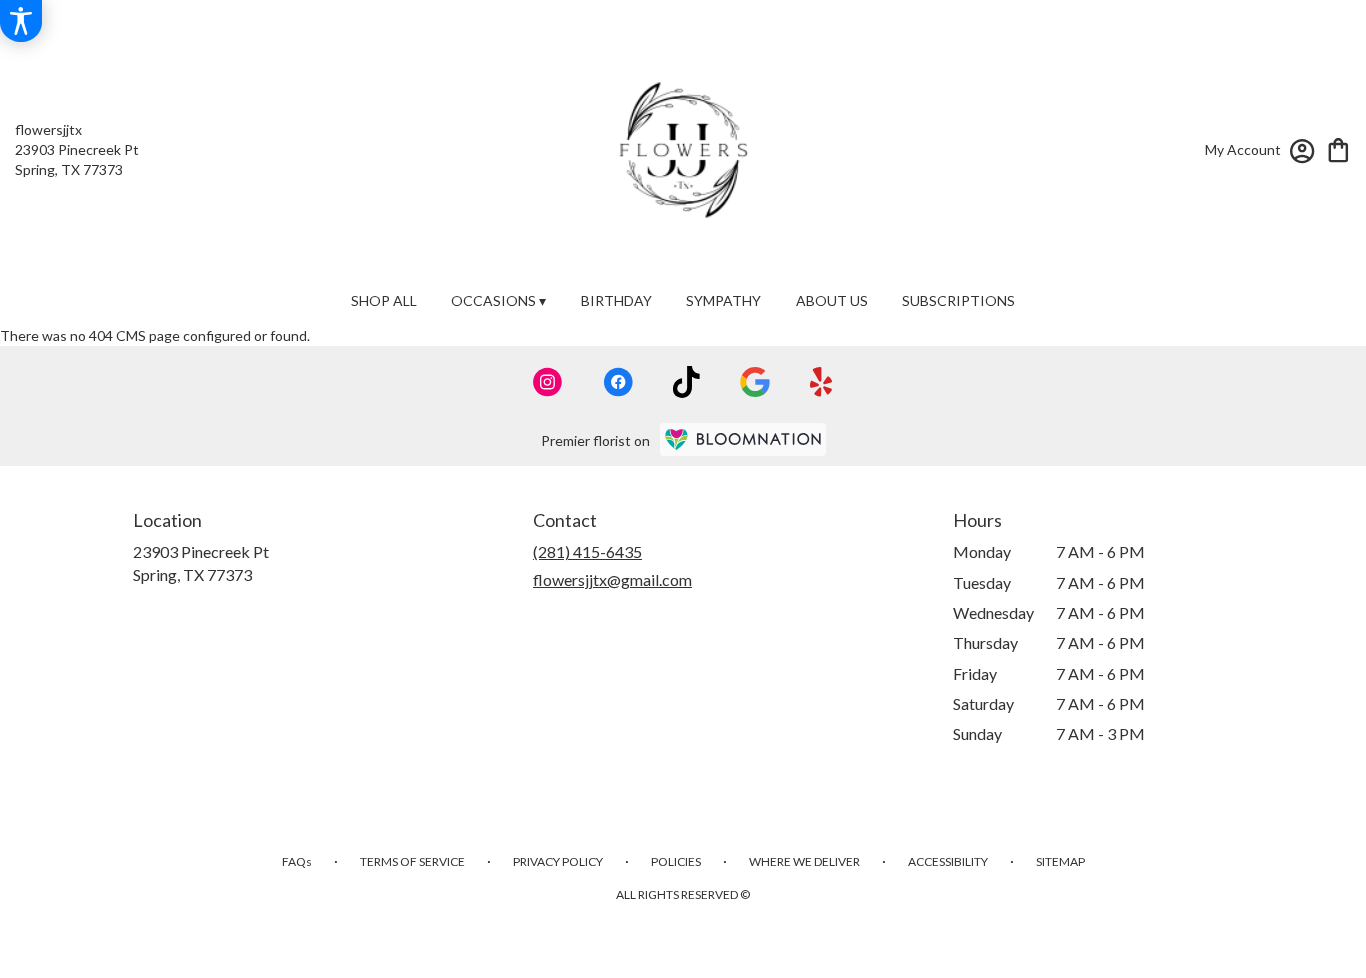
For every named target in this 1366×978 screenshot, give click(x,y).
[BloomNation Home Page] (743, 439)
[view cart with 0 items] (1338, 148)
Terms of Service (412, 861)
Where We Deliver (804, 861)
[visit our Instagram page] (548, 382)
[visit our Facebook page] (618, 382)
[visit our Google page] (755, 382)
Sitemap (1060, 861)
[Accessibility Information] (21, 21)
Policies (676, 861)
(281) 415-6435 (587, 551)
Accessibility (948, 861)
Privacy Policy (558, 861)
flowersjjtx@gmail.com (612, 579)
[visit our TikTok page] (686, 382)
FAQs (297, 861)
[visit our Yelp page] (821, 382)
